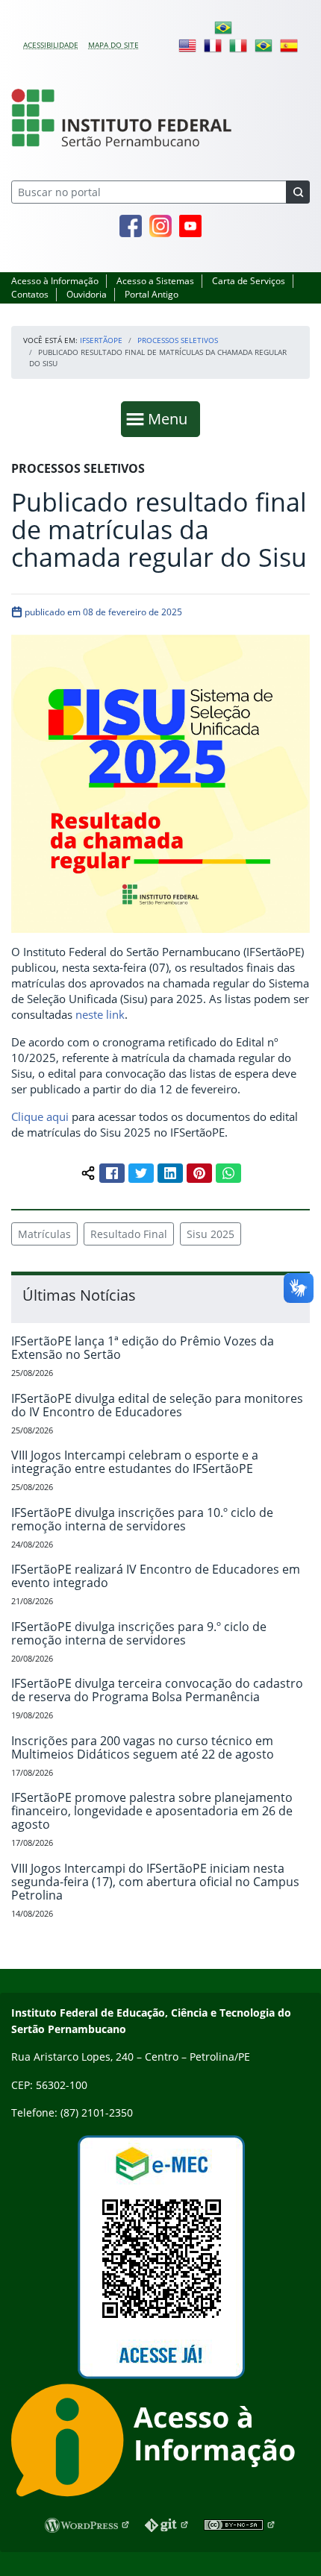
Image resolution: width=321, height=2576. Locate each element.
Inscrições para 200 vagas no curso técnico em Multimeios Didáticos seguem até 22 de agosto (143, 1747)
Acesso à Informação (55, 281)
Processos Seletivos (178, 340)
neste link (100, 1014)
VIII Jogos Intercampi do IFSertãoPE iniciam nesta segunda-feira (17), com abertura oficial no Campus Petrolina (155, 1882)
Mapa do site (113, 45)
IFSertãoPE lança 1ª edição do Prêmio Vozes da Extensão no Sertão (143, 1348)
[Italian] (238, 45)
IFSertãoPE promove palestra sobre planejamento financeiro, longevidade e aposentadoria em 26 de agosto (152, 1811)
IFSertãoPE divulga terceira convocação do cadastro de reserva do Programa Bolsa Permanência (157, 1690)
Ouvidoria (87, 294)
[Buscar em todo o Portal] (298, 192)
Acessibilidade (51, 45)
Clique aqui (40, 1116)
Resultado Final (129, 1234)
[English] (187, 45)
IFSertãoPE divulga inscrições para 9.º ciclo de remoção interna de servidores (139, 1633)
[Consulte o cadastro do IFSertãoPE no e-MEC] (160, 2257)
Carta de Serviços (249, 281)
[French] (213, 45)
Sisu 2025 (211, 1234)
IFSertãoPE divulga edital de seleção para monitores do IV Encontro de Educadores (157, 1405)
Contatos (30, 294)
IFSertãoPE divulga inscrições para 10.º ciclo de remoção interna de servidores (142, 1519)
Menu (171, 418)
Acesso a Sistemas (155, 281)
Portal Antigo (152, 294)
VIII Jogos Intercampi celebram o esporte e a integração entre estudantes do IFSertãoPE (135, 1462)
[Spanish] (289, 45)
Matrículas (44, 1234)
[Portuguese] (223, 27)
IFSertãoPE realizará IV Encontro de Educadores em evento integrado (156, 1576)
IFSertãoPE (101, 340)
